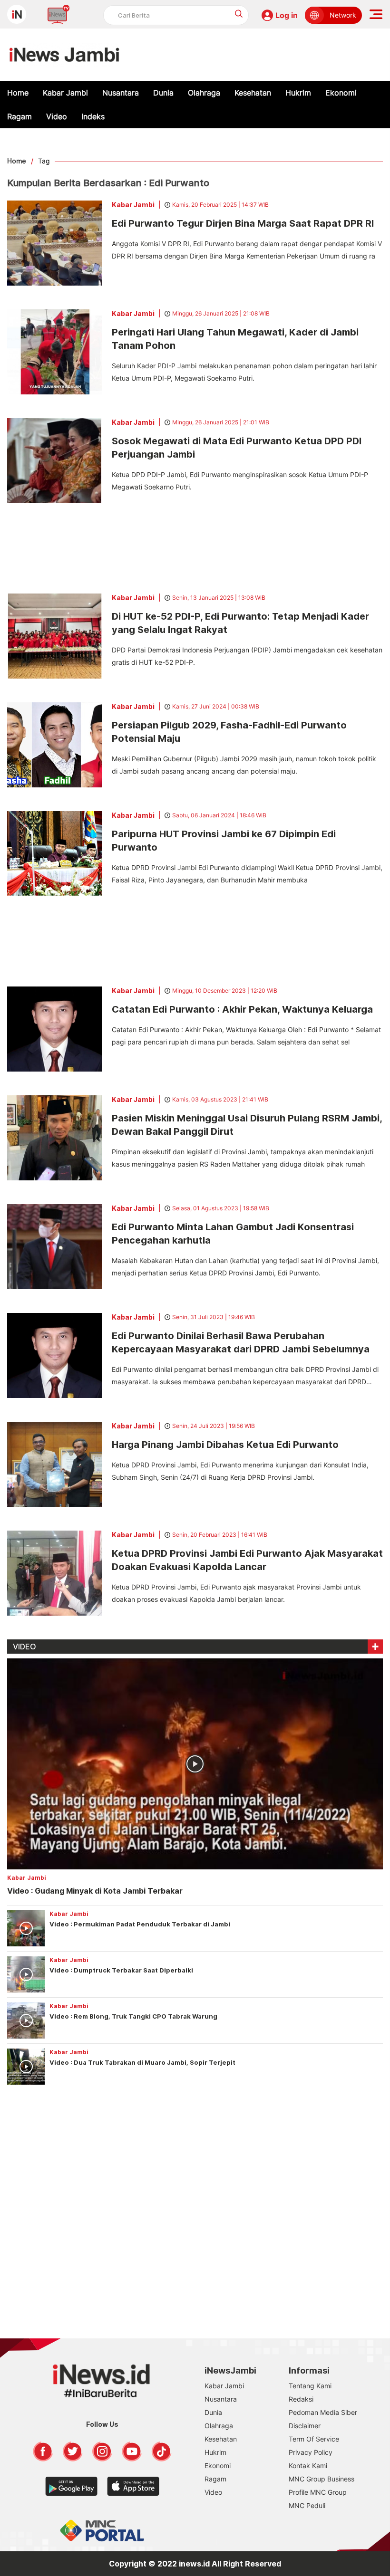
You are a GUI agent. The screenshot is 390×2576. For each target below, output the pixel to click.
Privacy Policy (311, 2452)
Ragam (19, 116)
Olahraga (204, 93)
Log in (287, 15)
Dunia (163, 93)
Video (57, 116)
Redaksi (301, 2399)
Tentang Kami (310, 2386)
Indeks (93, 116)
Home (18, 93)
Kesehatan (253, 93)
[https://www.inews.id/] (64, 55)
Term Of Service (314, 2439)
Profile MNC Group (318, 2492)
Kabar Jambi (65, 93)
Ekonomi (341, 93)
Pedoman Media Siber (323, 2412)
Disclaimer (305, 2426)
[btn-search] (239, 14)
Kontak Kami (308, 2466)
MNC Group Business (322, 2479)
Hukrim (298, 93)
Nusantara (121, 93)
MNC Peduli (307, 2505)
